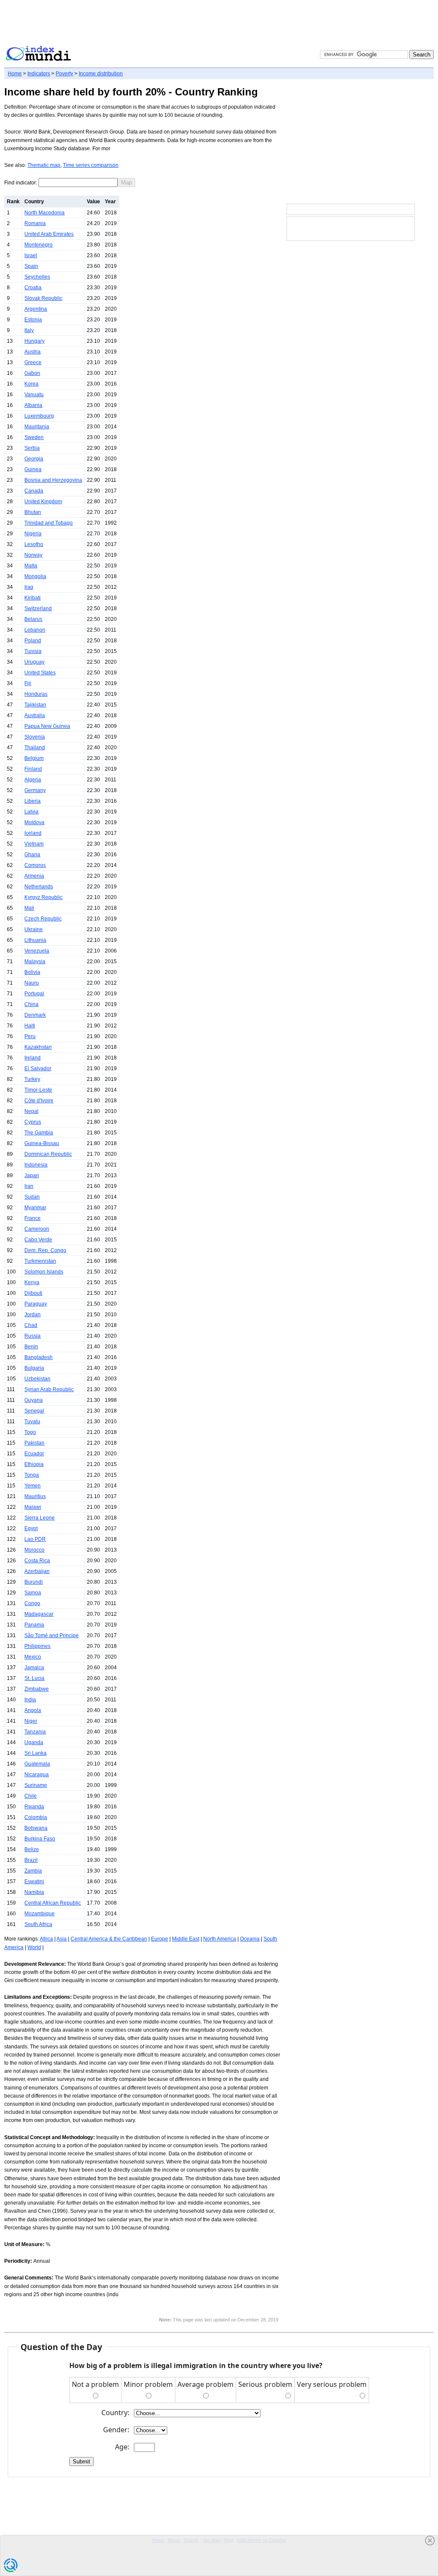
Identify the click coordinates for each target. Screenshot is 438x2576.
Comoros (35, 865)
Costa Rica (37, 1561)
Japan (32, 1175)
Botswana (36, 1828)
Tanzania (35, 1732)
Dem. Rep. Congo (45, 1250)
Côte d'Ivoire (39, 1101)
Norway (33, 555)
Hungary (34, 341)
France (33, 1218)
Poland (33, 641)
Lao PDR (35, 1539)
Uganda (34, 1742)
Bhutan (33, 512)
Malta (31, 566)
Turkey (32, 1079)
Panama (34, 1625)
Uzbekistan (37, 1379)
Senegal (34, 1411)
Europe (160, 1939)
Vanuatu (34, 395)
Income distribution (101, 74)
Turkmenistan (40, 1261)
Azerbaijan (37, 1571)
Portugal (34, 994)
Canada (34, 491)
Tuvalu (32, 1422)
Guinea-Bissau (42, 1143)
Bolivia (32, 972)
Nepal (31, 1111)
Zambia (33, 1871)
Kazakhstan (38, 1047)
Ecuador (34, 1454)
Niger (31, 1721)
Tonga (32, 1475)
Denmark (35, 1015)
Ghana (32, 855)
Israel (31, 255)
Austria (33, 352)
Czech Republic (43, 919)
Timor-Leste (38, 1090)
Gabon (32, 373)
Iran (29, 1186)
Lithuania (35, 940)
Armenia (34, 876)
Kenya (32, 1282)
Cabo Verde (38, 1240)
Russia (33, 1336)
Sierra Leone (40, 1518)
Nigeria (33, 534)
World (34, 1947)
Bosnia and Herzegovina (53, 480)
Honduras (36, 694)
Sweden (34, 437)
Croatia (33, 288)
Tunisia (33, 651)
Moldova (34, 822)
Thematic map (44, 165)
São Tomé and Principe (52, 1635)
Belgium (34, 758)
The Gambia (39, 1133)
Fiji (28, 683)
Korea (31, 384)
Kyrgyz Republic (43, 897)
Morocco (34, 1550)
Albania (33, 405)
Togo (30, 1432)
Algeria (33, 780)
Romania (35, 223)
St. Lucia (34, 1678)
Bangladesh (38, 1357)
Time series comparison (91, 165)
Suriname (36, 1785)
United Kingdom (43, 502)
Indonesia (36, 1165)
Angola (33, 1710)
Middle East (186, 1939)
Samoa (33, 1593)
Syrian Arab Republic (49, 1389)
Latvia (31, 812)
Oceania (250, 1939)
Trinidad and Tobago (49, 523)
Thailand (35, 748)
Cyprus (33, 1122)
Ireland (33, 1058)
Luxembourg (39, 416)
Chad (31, 1325)
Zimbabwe (37, 1689)
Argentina (36, 309)
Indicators (39, 74)
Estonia (33, 320)
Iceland (33, 833)
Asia (62, 1939)
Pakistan (34, 1443)
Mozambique (40, 1914)
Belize (32, 1849)
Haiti (30, 1026)
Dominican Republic (48, 1154)
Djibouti (33, 1293)
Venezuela (37, 951)
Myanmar (35, 1208)
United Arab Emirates (49, 234)
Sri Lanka (36, 1753)
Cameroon (37, 1229)
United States (40, 673)
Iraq (29, 587)
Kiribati (33, 598)
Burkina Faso (40, 1839)
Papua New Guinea (47, 726)
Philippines (37, 1646)
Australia (35, 715)
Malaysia (35, 962)
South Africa (38, 1924)
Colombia (36, 1817)
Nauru (32, 983)
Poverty (64, 74)
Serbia (32, 448)
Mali (29, 908)
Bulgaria (34, 1368)
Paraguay (36, 1304)
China (31, 1004)
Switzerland (38, 608)
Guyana (34, 1400)
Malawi (33, 1507)
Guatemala (37, 1764)
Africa (46, 1939)
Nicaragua (37, 1775)
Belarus (33, 619)
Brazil (31, 1860)
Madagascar (39, 1614)
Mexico (33, 1657)
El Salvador (38, 1068)
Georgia (34, 459)
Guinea (33, 469)
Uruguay (34, 662)
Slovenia (35, 737)
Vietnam (34, 844)
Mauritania (37, 427)
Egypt (31, 1528)
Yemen (33, 1486)
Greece (33, 362)
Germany (35, 790)
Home (15, 74)
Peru (30, 1036)
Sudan (32, 1197)
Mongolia (35, 576)
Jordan (33, 1315)
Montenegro (38, 245)
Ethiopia (34, 1464)
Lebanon (35, 630)
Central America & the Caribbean (109, 1939)
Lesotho (34, 544)
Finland (33, 769)
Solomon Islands (44, 1272)
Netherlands (39, 887)
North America (220, 1939)
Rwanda (34, 1807)
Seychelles (37, 277)
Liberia (33, 801)
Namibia (34, 1892)
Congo (32, 1603)
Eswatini (34, 1882)
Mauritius (35, 1496)
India (30, 1700)
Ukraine (34, 929)
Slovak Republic (43, 298)
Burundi (34, 1582)
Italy (29, 330)
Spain (31, 266)
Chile (31, 1796)
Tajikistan (35, 705)
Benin (31, 1347)
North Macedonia (44, 213)
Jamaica (34, 1668)
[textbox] (78, 183)
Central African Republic (53, 1903)
